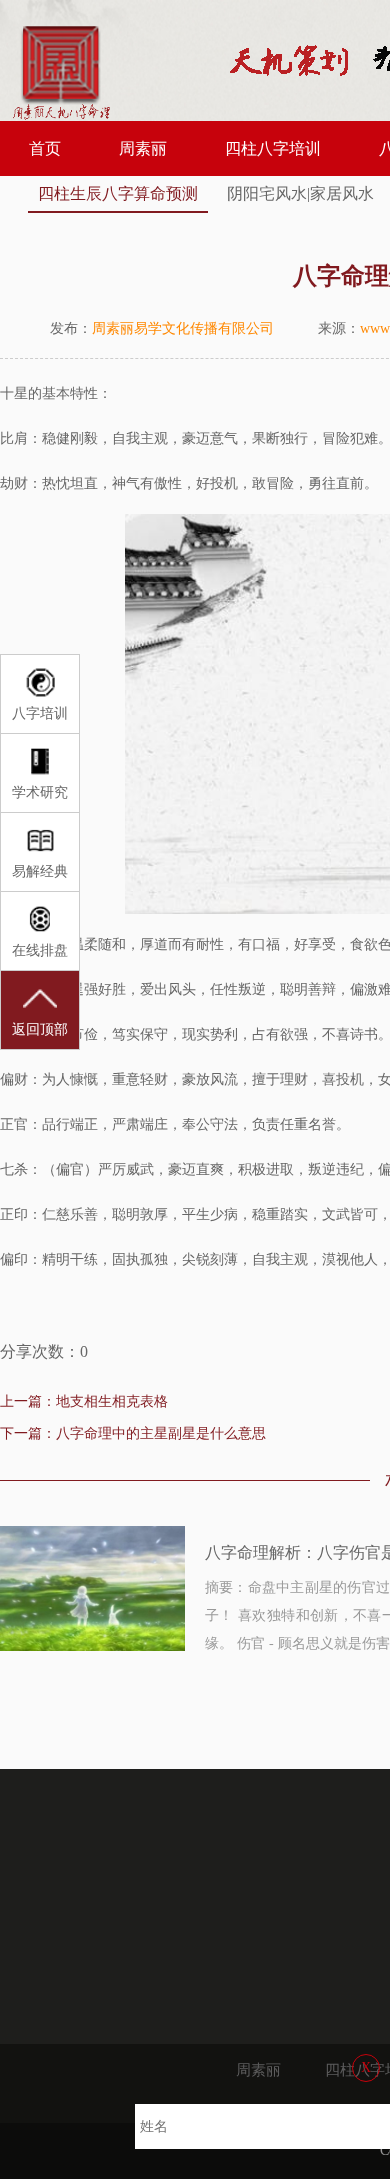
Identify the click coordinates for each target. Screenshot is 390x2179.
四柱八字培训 (273, 148)
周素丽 (143, 148)
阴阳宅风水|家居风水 (300, 194)
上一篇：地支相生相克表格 (84, 1401)
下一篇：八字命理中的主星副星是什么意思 (133, 1433)
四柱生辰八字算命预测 (118, 194)
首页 (45, 148)
